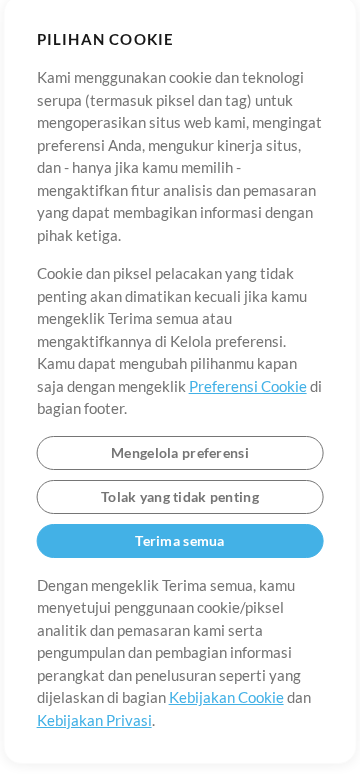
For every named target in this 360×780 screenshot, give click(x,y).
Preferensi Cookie (248, 386)
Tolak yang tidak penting (180, 496)
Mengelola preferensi (180, 452)
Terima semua (179, 540)
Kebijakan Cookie (226, 697)
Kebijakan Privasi (94, 720)
